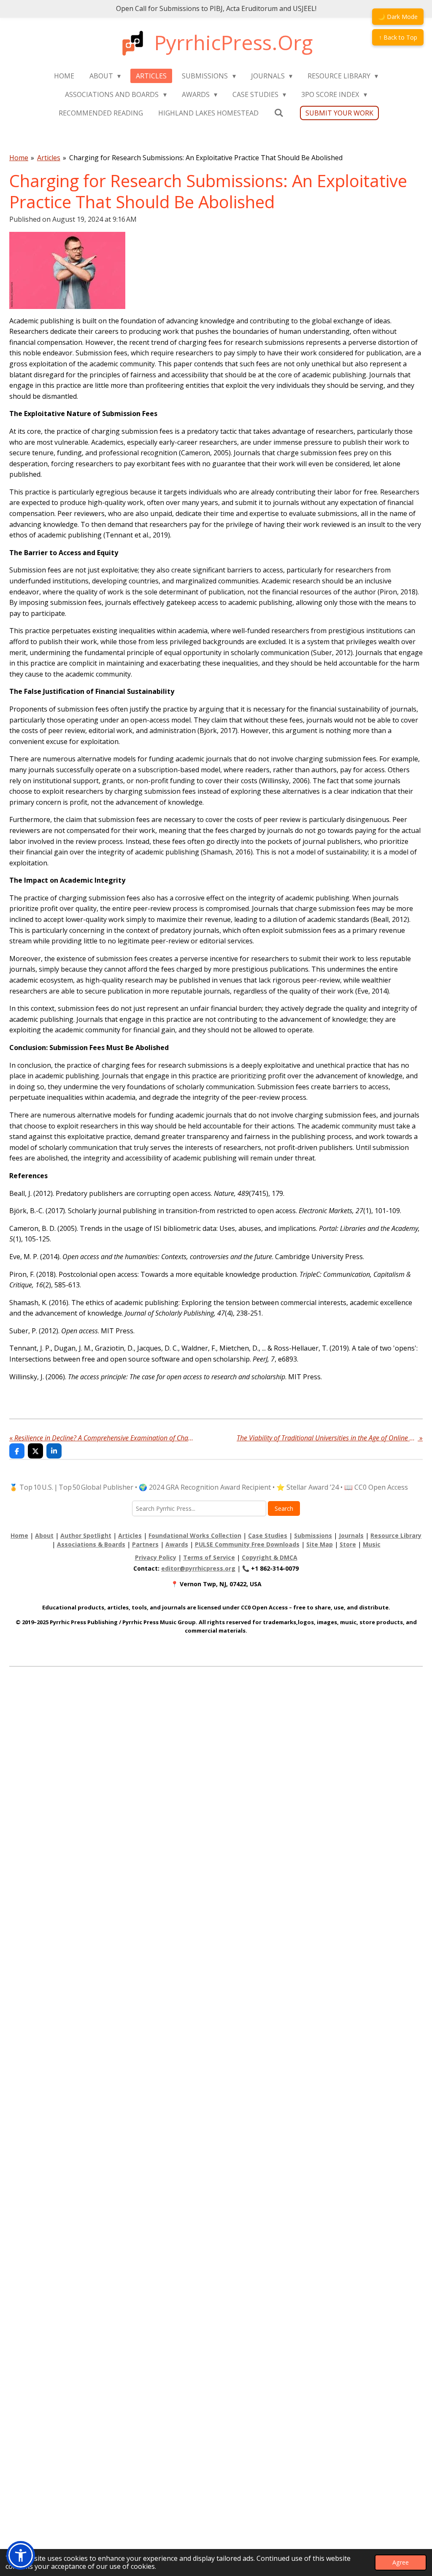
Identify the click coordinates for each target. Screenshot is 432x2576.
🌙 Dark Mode (398, 17)
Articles (49, 158)
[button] (21, 2555)
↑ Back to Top (398, 37)
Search (284, 1508)
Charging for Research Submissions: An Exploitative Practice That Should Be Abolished (206, 158)
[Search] (278, 113)
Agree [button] (401, 2562)
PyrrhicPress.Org (233, 42)
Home (19, 158)
